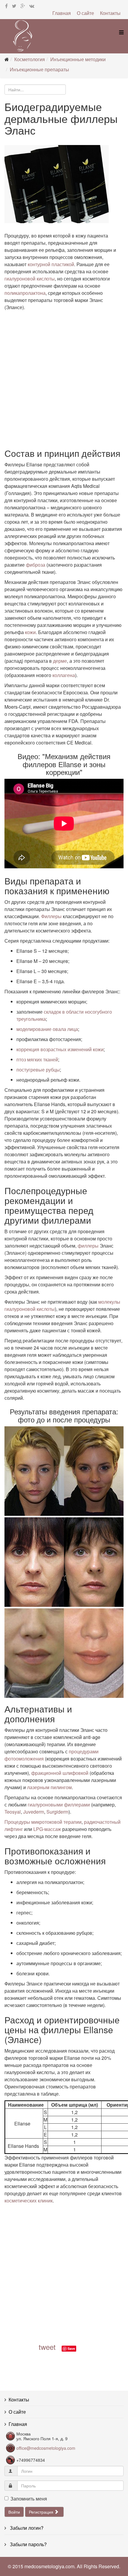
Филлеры (51, 916)
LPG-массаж (47, 1829)
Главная (62, 13)
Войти (14, 2512)
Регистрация (42, 2512)
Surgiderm (57, 1812)
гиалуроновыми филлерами (59, 1805)
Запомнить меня (29, 2499)
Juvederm (34, 1812)
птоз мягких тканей (37, 1059)
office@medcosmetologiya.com (46, 2448)
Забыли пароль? (28, 2544)
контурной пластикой (51, 264)
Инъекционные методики (78, 59)
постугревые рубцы (38, 1070)
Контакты (110, 13)
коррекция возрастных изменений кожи (60, 1049)
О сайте (85, 13)
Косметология (30, 59)
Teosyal (13, 1812)
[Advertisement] (64, 378)
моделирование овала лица (47, 1029)
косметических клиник (29, 2200)
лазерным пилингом (49, 1787)
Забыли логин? (26, 2528)
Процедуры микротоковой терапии (43, 1822)
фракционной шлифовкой (60, 1773)
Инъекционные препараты (39, 69)
